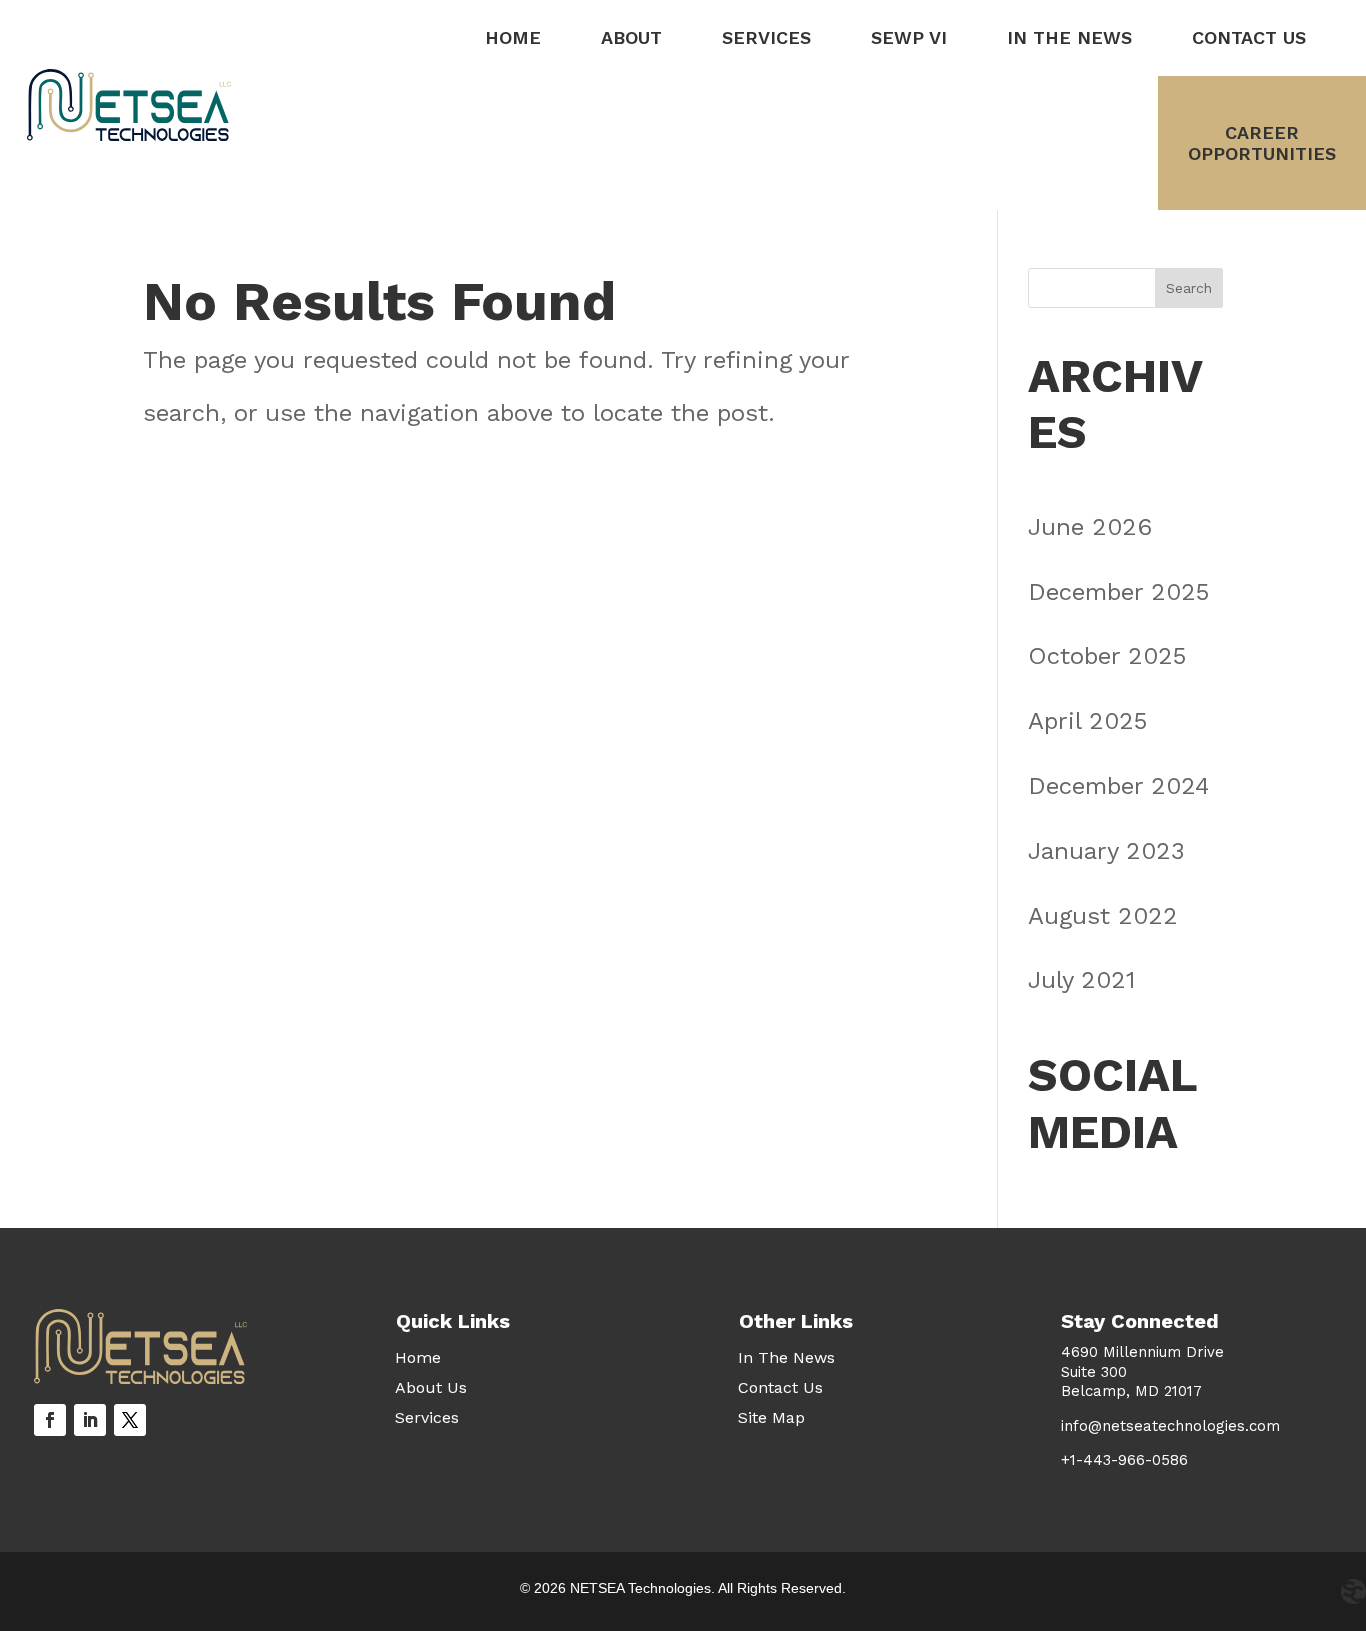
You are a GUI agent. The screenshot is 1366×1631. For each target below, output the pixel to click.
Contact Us (1249, 37)
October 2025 (1107, 656)
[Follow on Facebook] (50, 1420)
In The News (1069, 37)
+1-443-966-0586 (1124, 1460)
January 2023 (1106, 851)
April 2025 (1087, 721)
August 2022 (1103, 916)
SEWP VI (909, 37)
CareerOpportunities (1262, 143)
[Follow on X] (130, 1420)
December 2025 (1118, 592)
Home (513, 37)
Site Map (771, 1419)
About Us (431, 1389)
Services (766, 37)
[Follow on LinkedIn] (90, 1420)
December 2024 (1118, 786)
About (631, 37)
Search (1189, 288)
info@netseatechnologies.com (1170, 1426)
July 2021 (1081, 980)
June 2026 (1090, 527)
